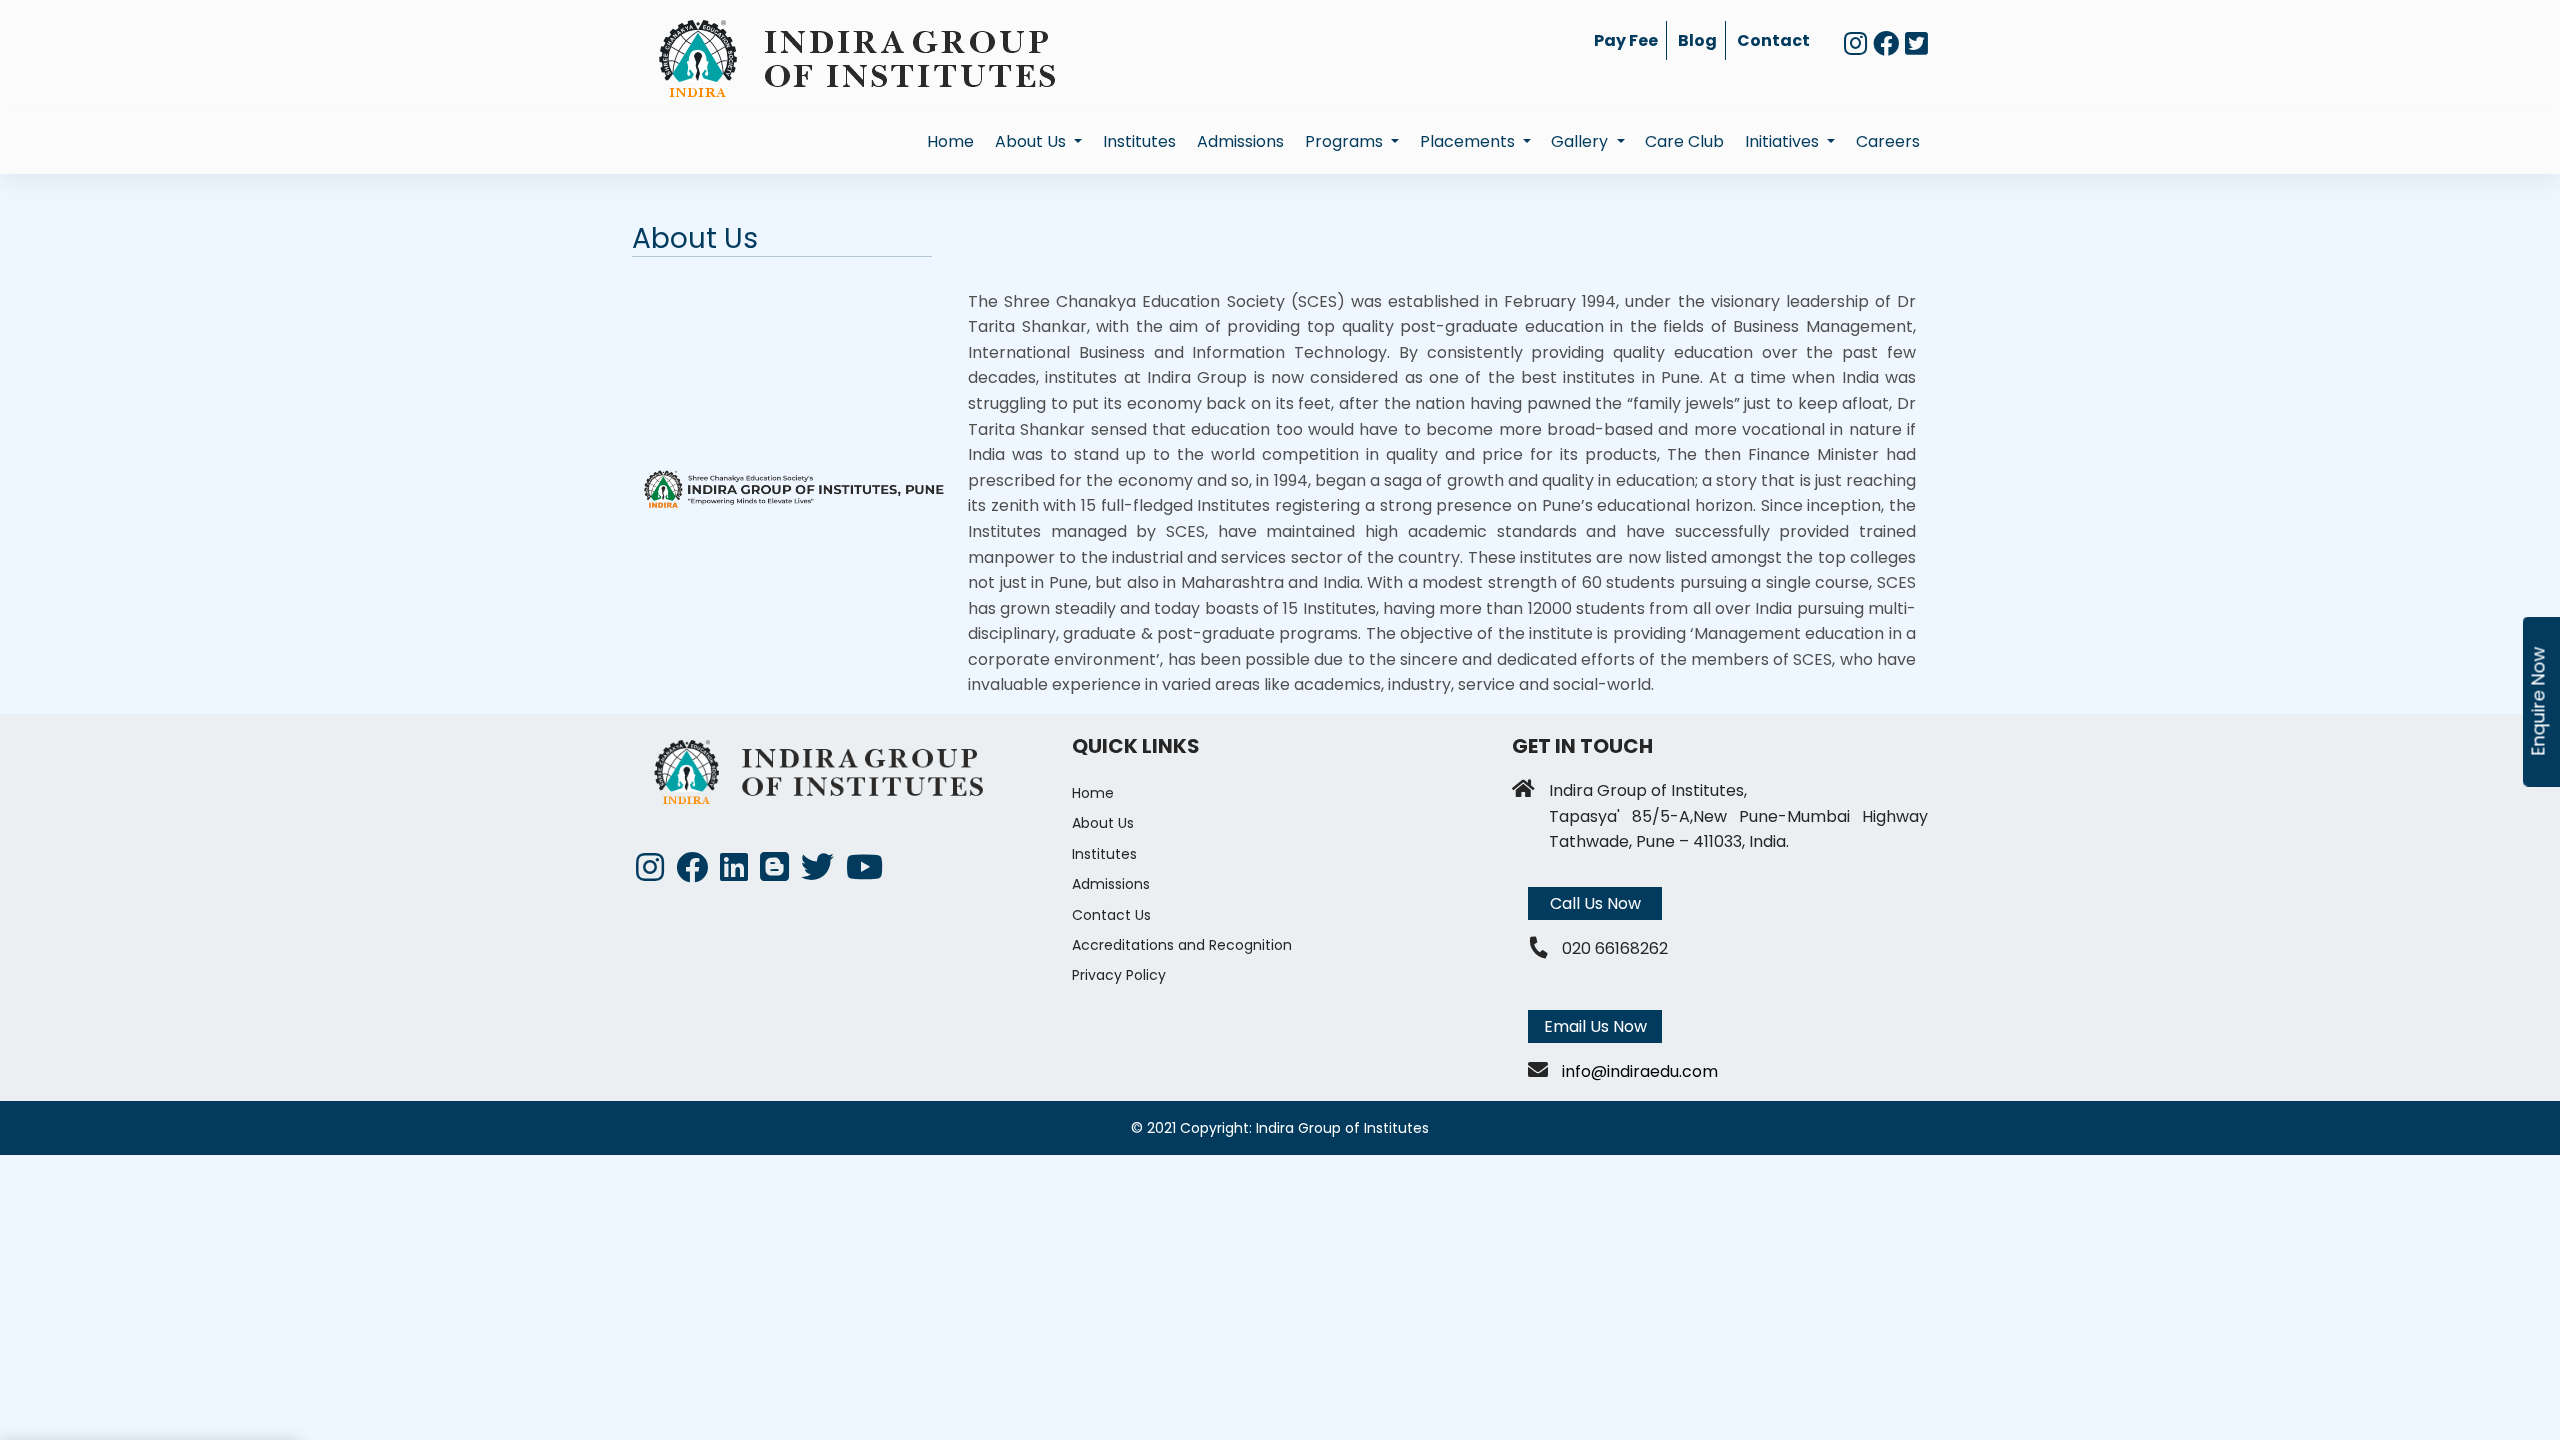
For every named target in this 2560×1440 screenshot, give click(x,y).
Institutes (1139, 141)
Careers (1888, 141)
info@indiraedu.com (1640, 1071)
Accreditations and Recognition (1182, 945)
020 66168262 (1615, 948)
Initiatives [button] (1784, 141)
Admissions (1240, 141)
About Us (1103, 823)
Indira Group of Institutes (1342, 1128)
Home (950, 141)
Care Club (1684, 141)
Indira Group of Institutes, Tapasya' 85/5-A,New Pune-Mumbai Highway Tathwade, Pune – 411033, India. (1738, 816)
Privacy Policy (1119, 975)
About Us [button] (1032, 141)
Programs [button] (1346, 141)
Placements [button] (1469, 141)
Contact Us (1111, 915)
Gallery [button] (1581, 141)
